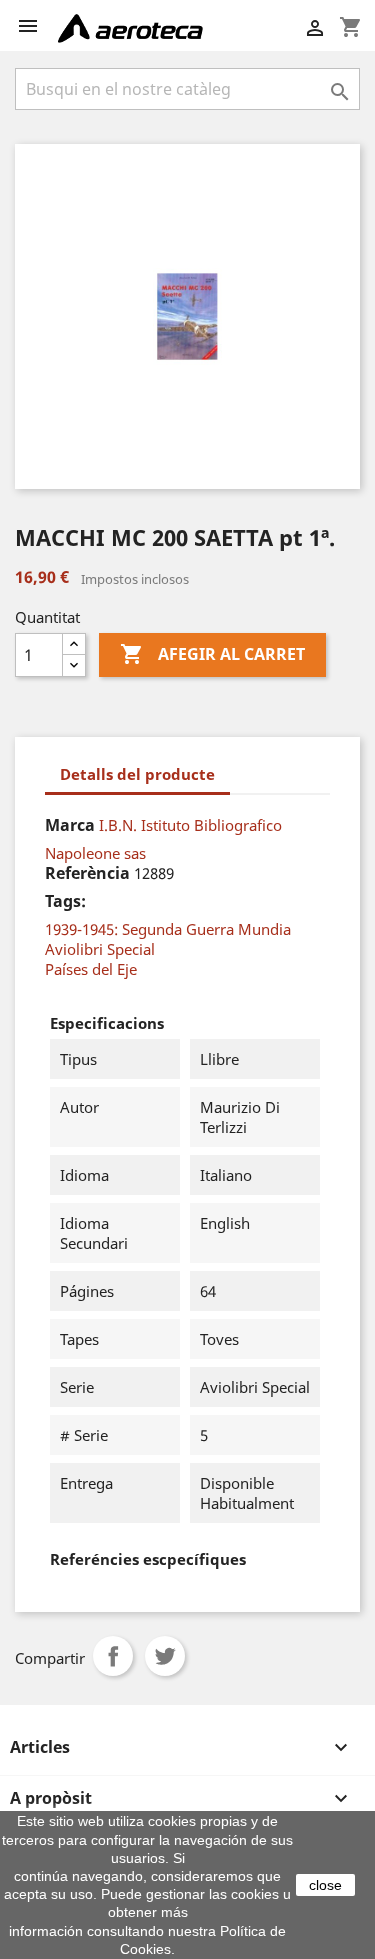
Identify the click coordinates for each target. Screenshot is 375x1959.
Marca (70, 825)
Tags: (65, 901)
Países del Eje (91, 969)
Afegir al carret (212, 654)
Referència (87, 873)
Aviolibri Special (100, 949)
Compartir (113, 1656)
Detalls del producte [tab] (137, 774)
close (325, 1885)
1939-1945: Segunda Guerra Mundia (168, 929)
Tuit (165, 1656)
